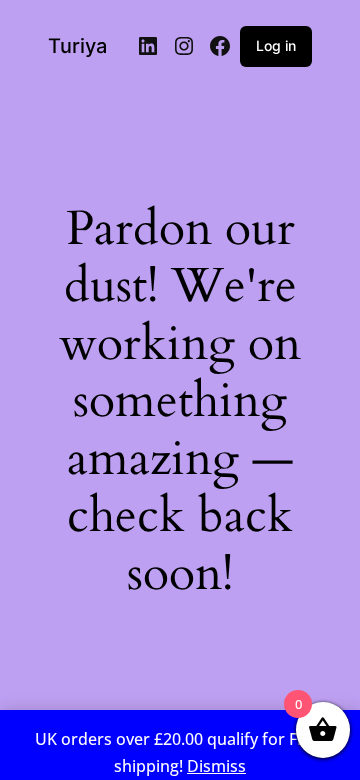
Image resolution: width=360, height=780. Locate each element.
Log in (276, 45)
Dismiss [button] (216, 766)
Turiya (77, 46)
